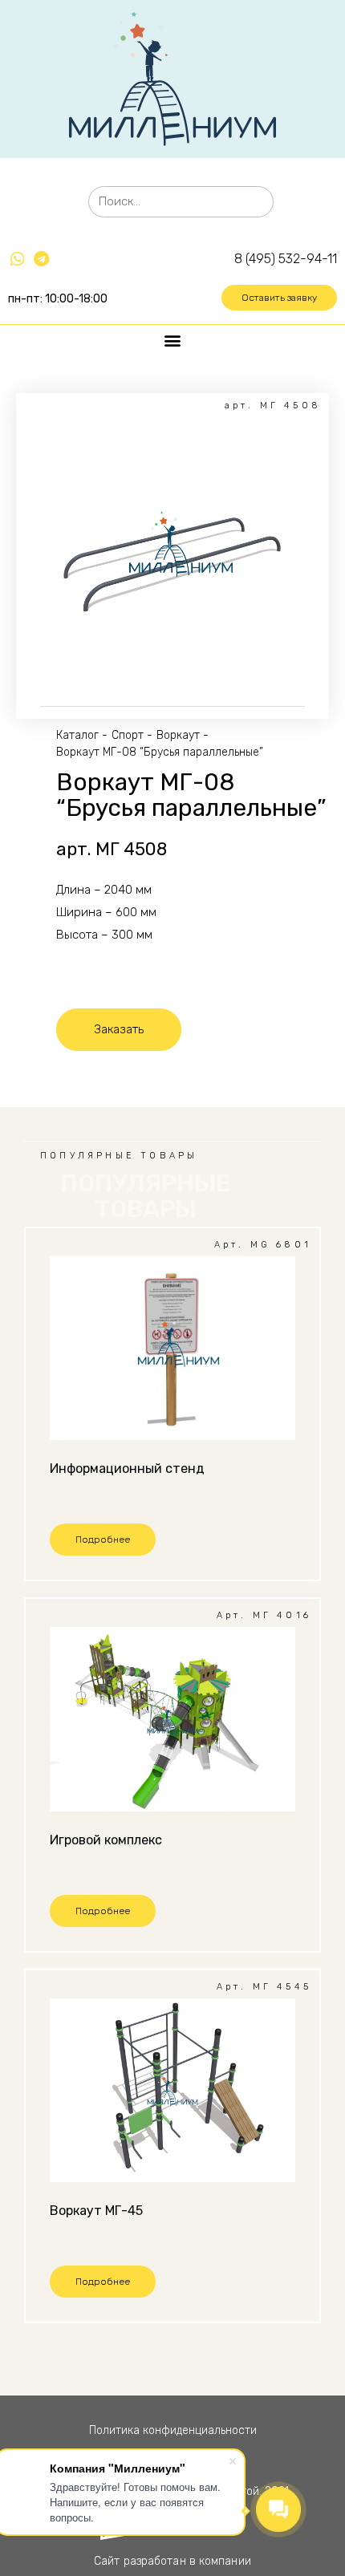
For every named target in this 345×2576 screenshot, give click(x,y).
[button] (279, 298)
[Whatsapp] (18, 259)
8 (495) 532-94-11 (286, 259)
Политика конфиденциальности (173, 2430)
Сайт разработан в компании (172, 2561)
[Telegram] (41, 259)
